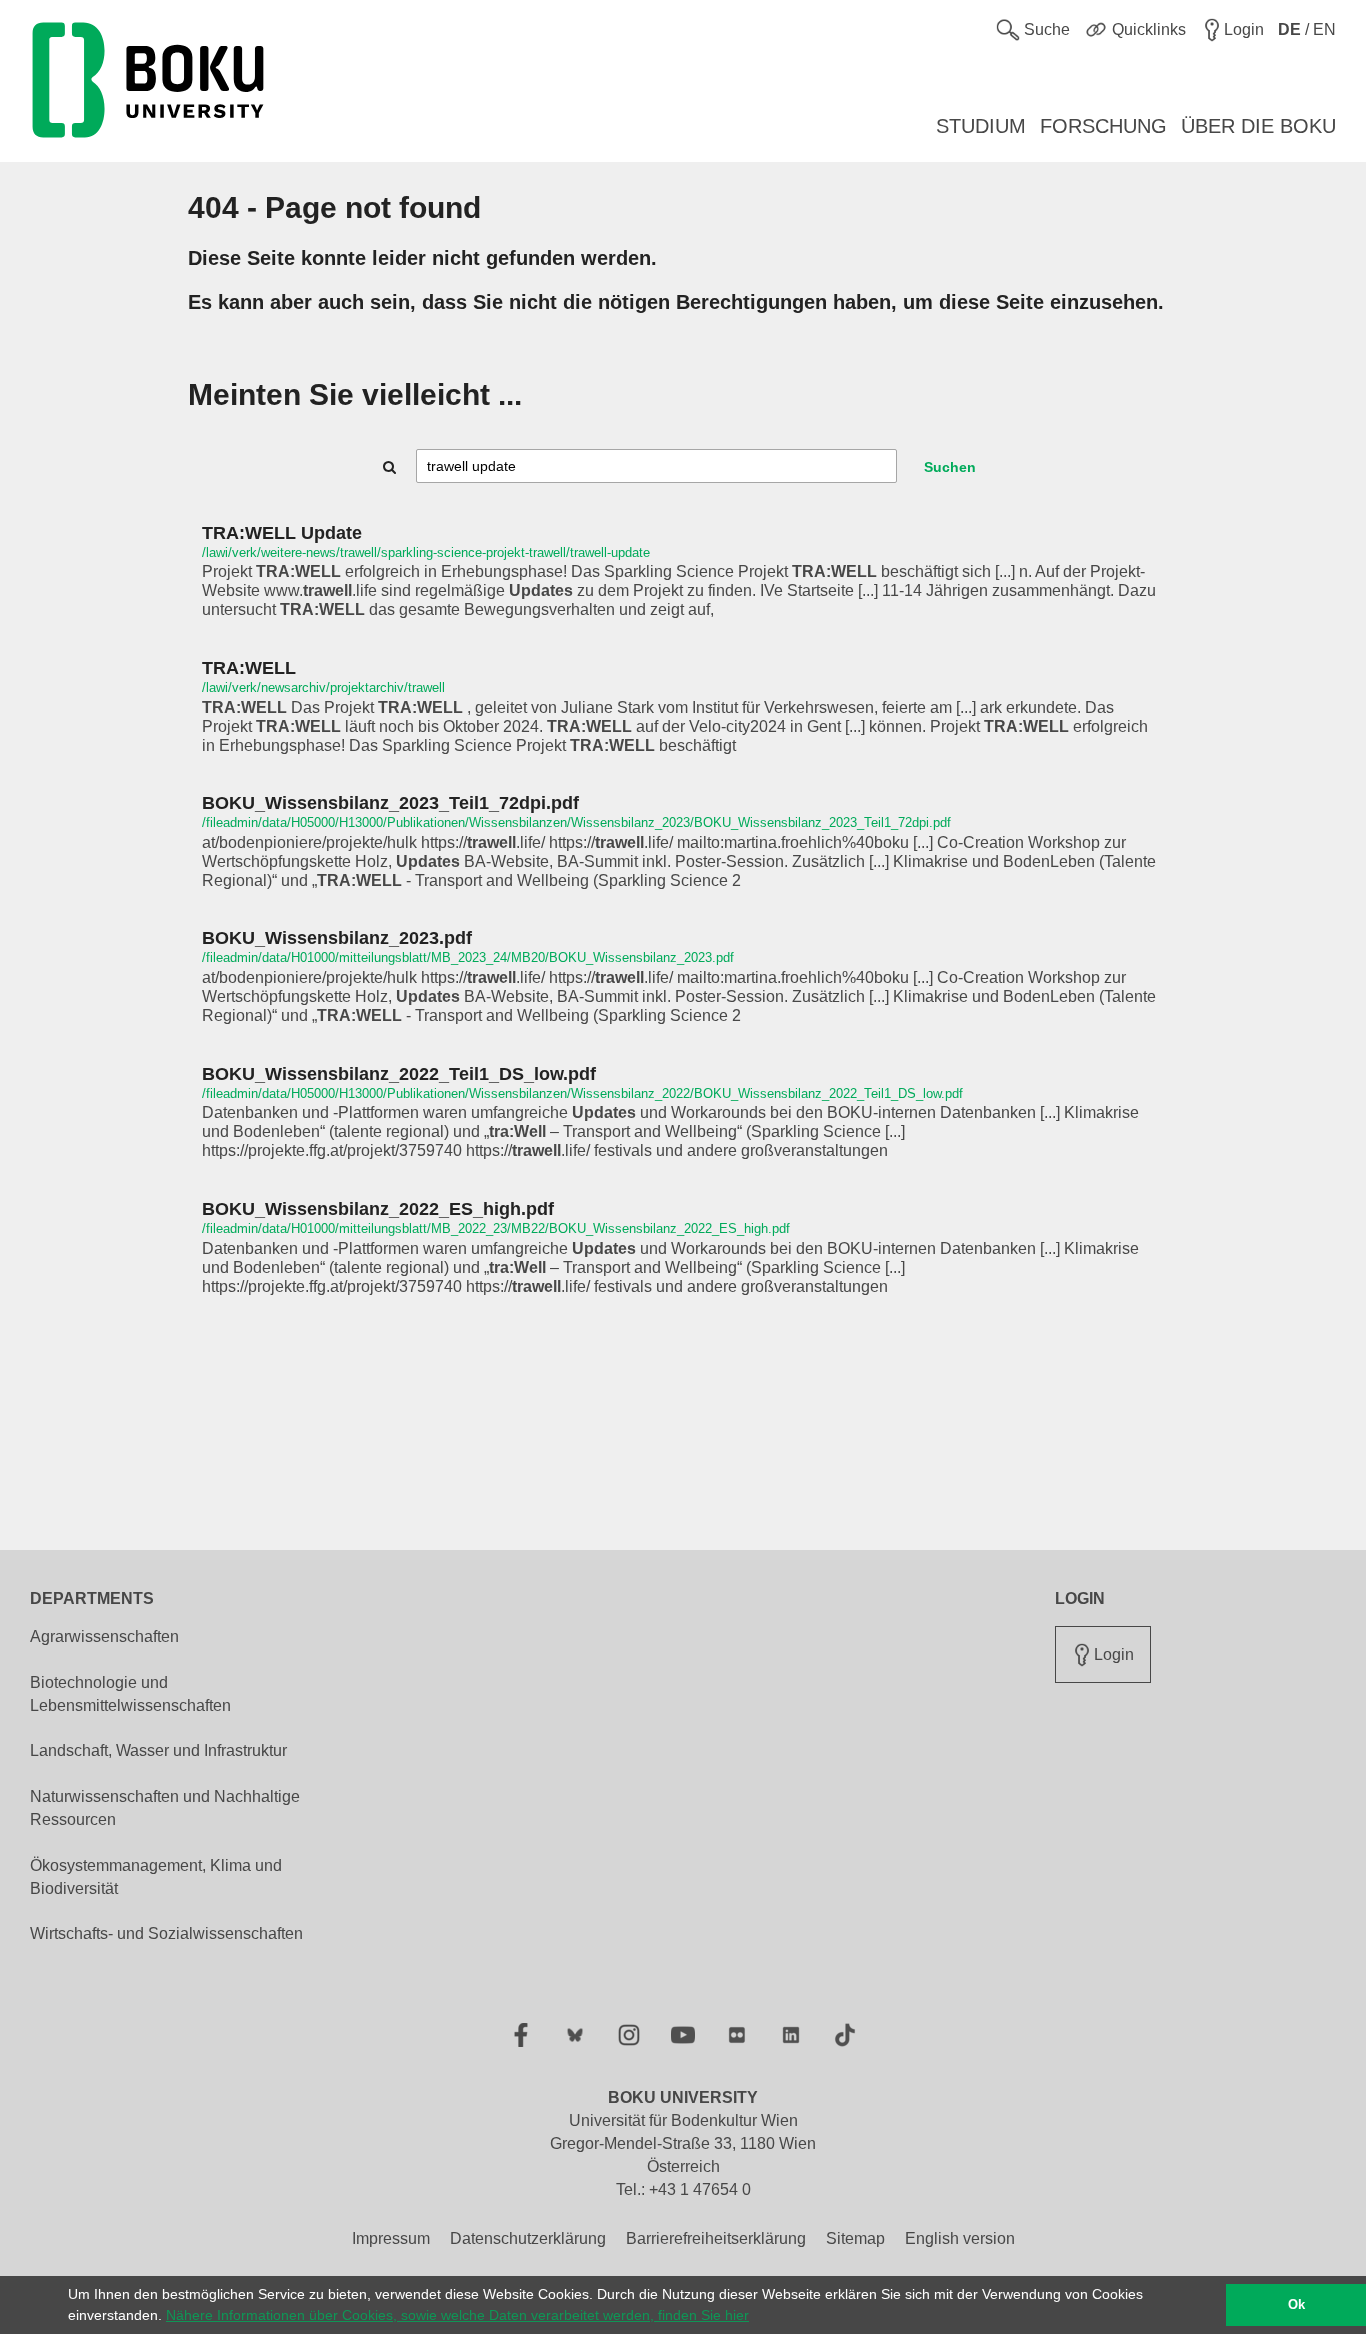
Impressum (391, 2238)
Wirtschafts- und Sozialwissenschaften (166, 1933)
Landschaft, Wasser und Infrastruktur (158, 1750)
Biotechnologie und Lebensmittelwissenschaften (130, 1694)
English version (960, 2238)
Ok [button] (1296, 2305)
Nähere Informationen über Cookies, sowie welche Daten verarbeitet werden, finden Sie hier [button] (457, 2315)
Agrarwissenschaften (104, 1636)
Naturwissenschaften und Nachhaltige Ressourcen (165, 1808)
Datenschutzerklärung (528, 2238)
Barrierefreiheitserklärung (716, 2238)
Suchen (950, 467)
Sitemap (855, 2238)
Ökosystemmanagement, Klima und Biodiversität (156, 1877)
